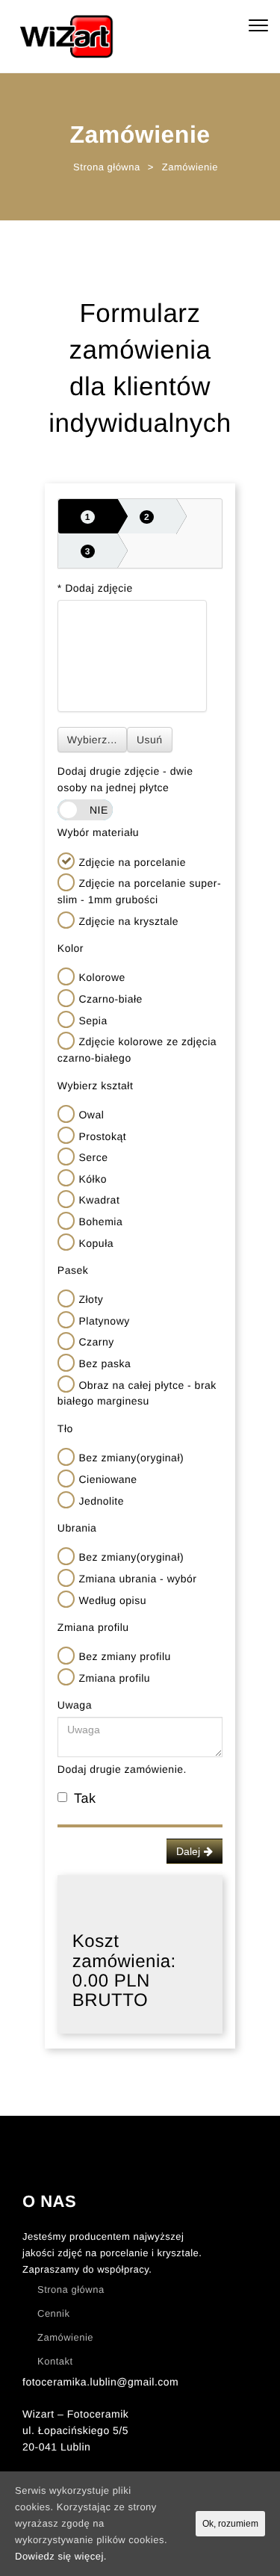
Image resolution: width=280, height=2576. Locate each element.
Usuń (150, 740)
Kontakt (55, 2361)
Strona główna (71, 2289)
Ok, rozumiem (230, 2524)
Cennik (53, 2313)
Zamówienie (65, 2337)
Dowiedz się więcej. (61, 2556)
